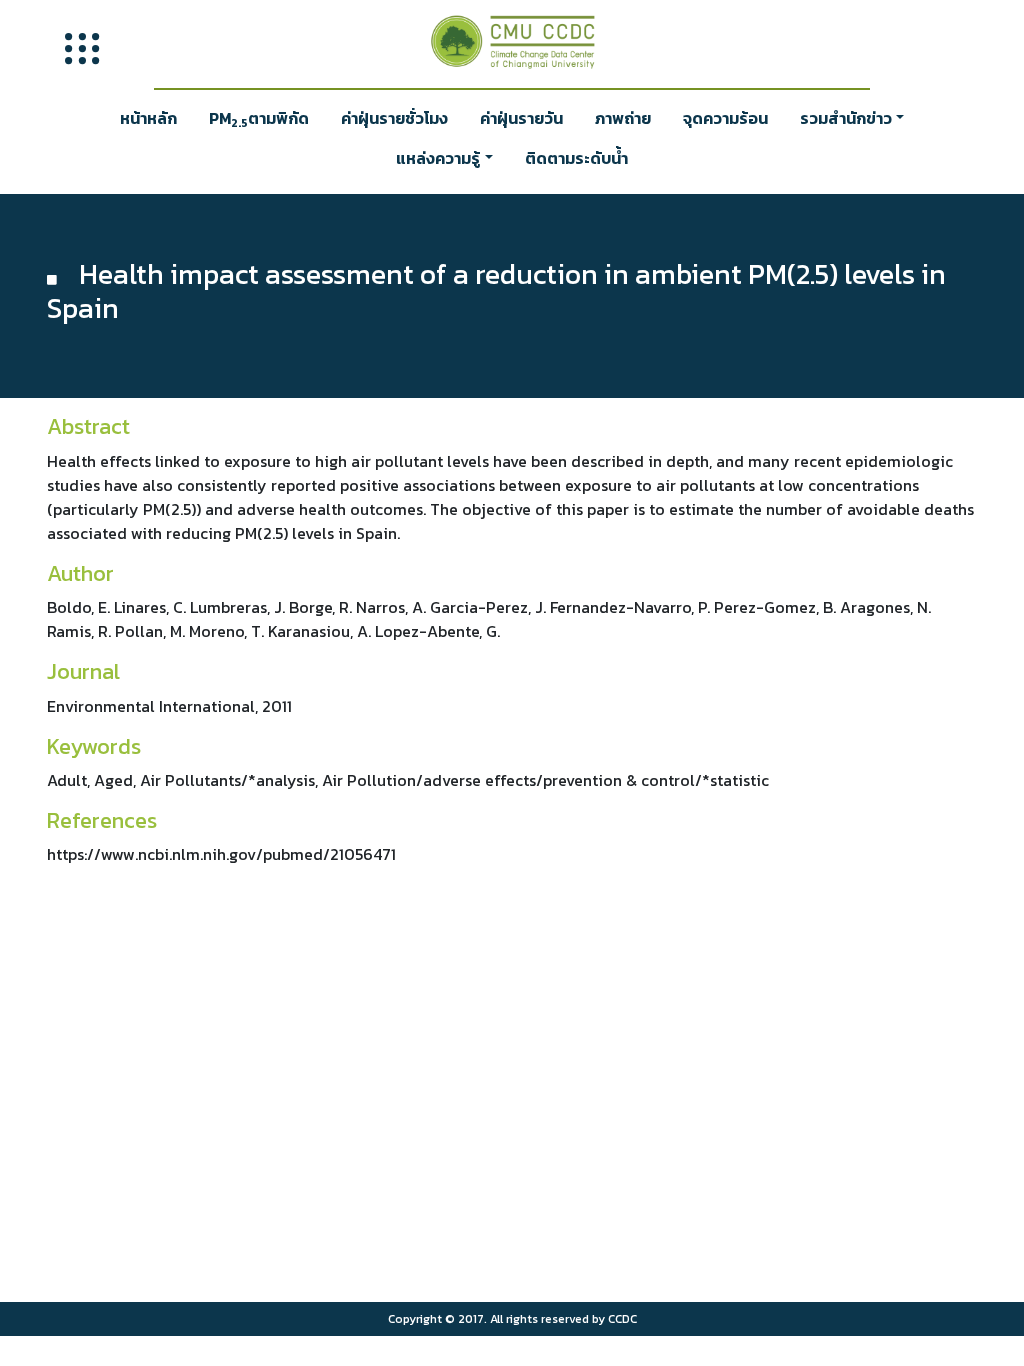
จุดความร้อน (725, 118)
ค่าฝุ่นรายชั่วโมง (394, 118)
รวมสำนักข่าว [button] (846, 118)
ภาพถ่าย (623, 118)
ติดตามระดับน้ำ (576, 158)
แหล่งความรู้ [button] (438, 158)
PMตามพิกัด (259, 119)
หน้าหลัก (148, 118)
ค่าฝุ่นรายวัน (521, 118)
